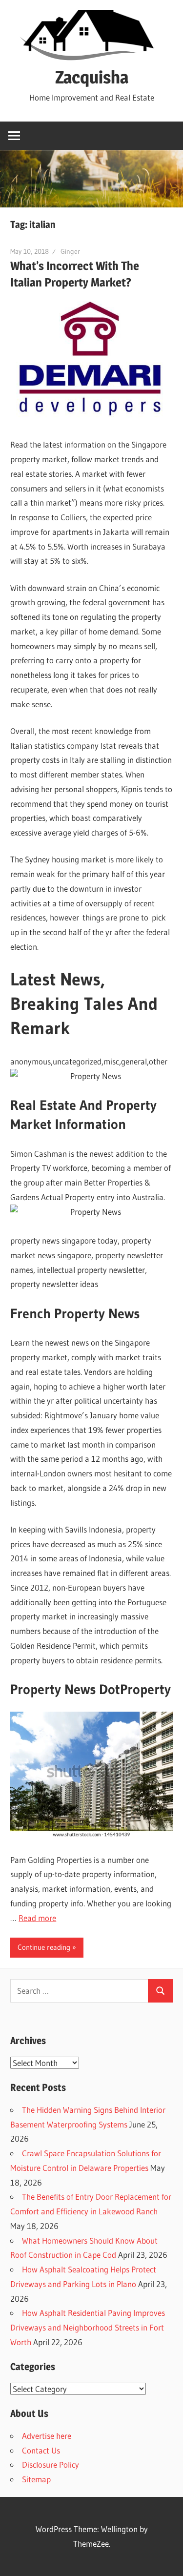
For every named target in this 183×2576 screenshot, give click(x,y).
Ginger (70, 251)
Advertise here (47, 2436)
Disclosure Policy (51, 2464)
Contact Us (41, 2450)
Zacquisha (92, 77)
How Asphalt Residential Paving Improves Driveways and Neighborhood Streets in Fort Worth (88, 2327)
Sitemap (36, 2479)
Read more (37, 1918)
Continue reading (44, 1947)
